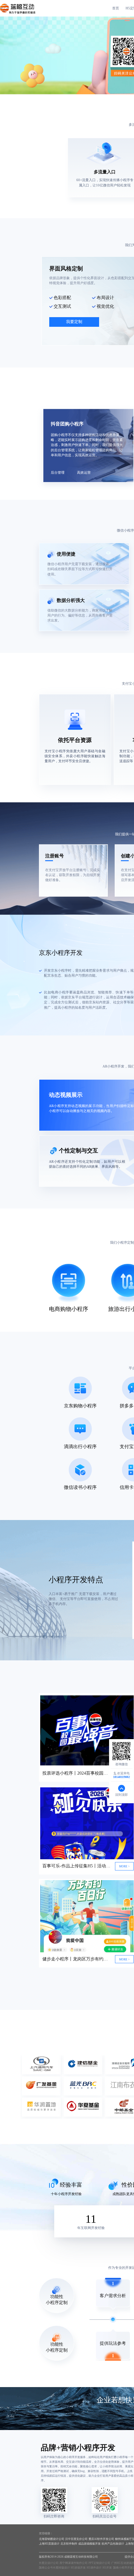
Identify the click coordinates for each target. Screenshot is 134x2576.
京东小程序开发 (61, 953)
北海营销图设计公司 (52, 2539)
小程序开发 (68, 1580)
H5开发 (107, 2568)
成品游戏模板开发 (89, 2544)
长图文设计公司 (49, 2563)
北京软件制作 (69, 2544)
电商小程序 (60, 992)
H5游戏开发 (78, 2568)
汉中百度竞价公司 (76, 2539)
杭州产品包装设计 (113, 2544)
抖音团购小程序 (67, 424)
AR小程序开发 (113, 1066)
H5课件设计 (94, 2568)
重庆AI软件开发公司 (101, 2539)
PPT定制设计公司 (99, 2563)
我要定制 (74, 322)
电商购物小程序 (69, 1309)
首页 (116, 8)
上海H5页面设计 (49, 2544)
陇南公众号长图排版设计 (54, 2568)
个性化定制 (84, 1161)
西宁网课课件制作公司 (74, 2563)
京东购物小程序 (80, 1406)
